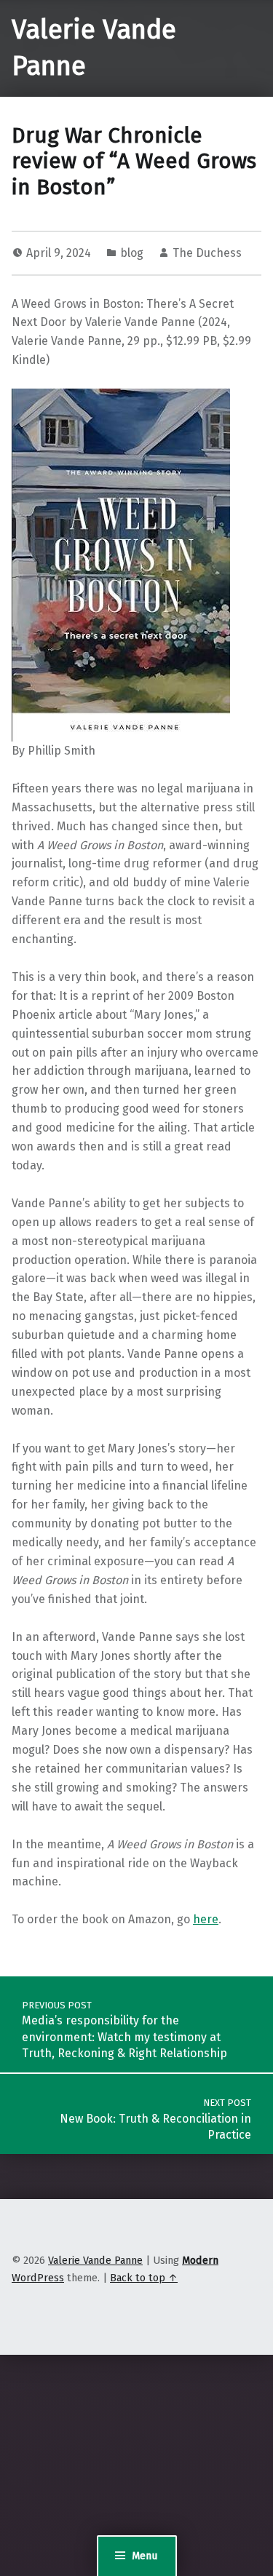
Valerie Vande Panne (95, 2260)
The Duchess (207, 253)
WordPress (38, 2278)
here (206, 1919)
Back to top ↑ (144, 2278)
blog (132, 253)
